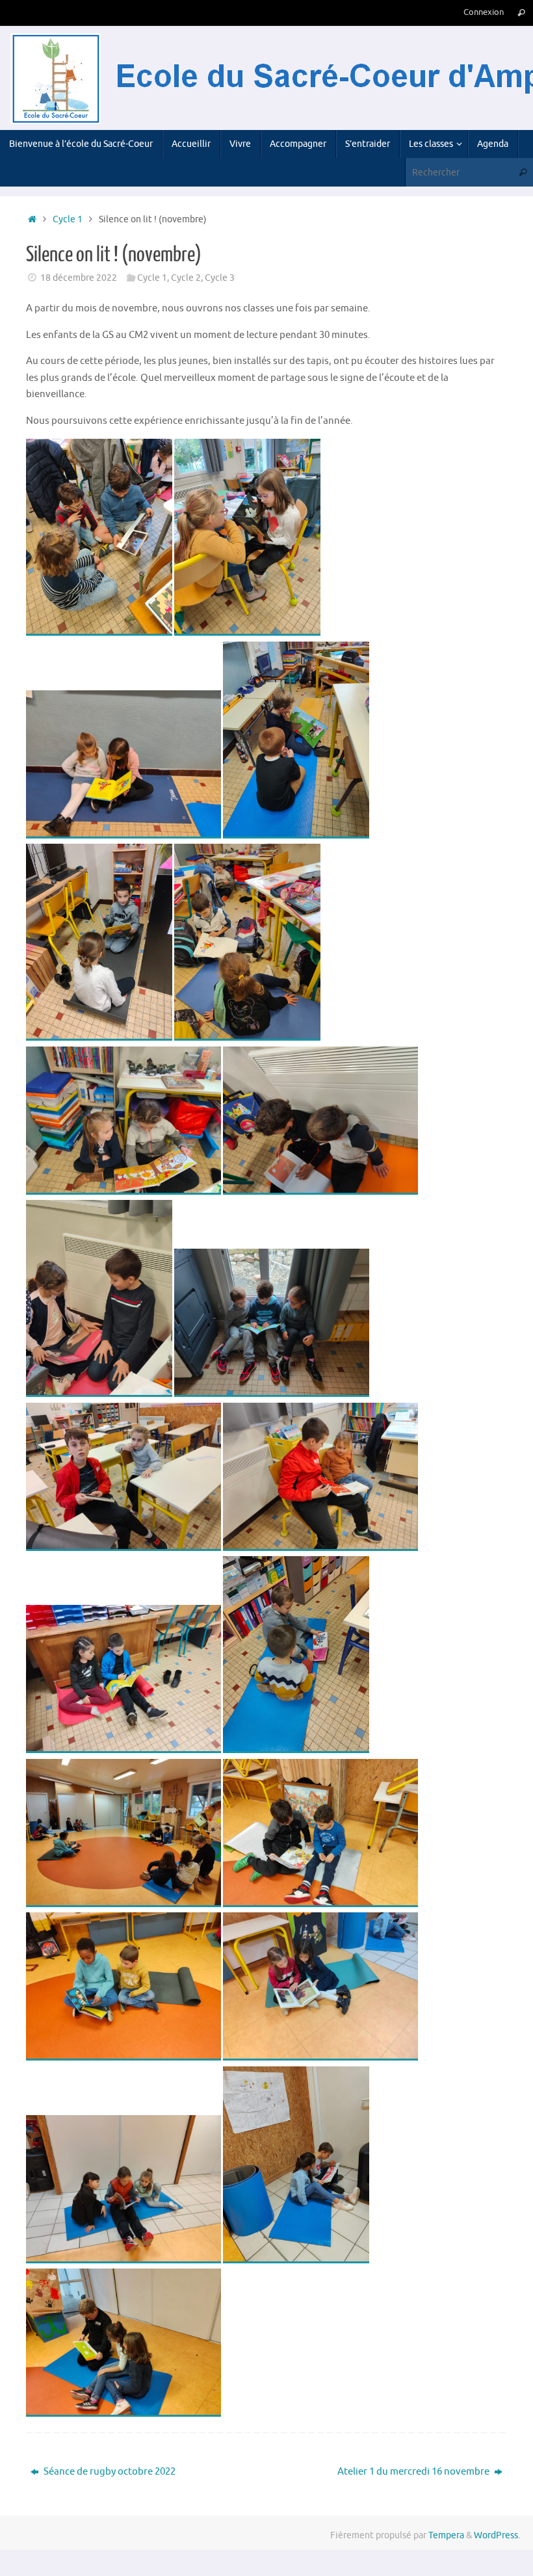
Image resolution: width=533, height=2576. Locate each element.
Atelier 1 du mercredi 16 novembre (414, 2472)
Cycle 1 (68, 219)
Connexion (484, 12)
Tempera (446, 2535)
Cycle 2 (186, 278)
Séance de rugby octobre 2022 (109, 2472)
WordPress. (497, 2535)
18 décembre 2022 (79, 278)
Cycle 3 (220, 278)
